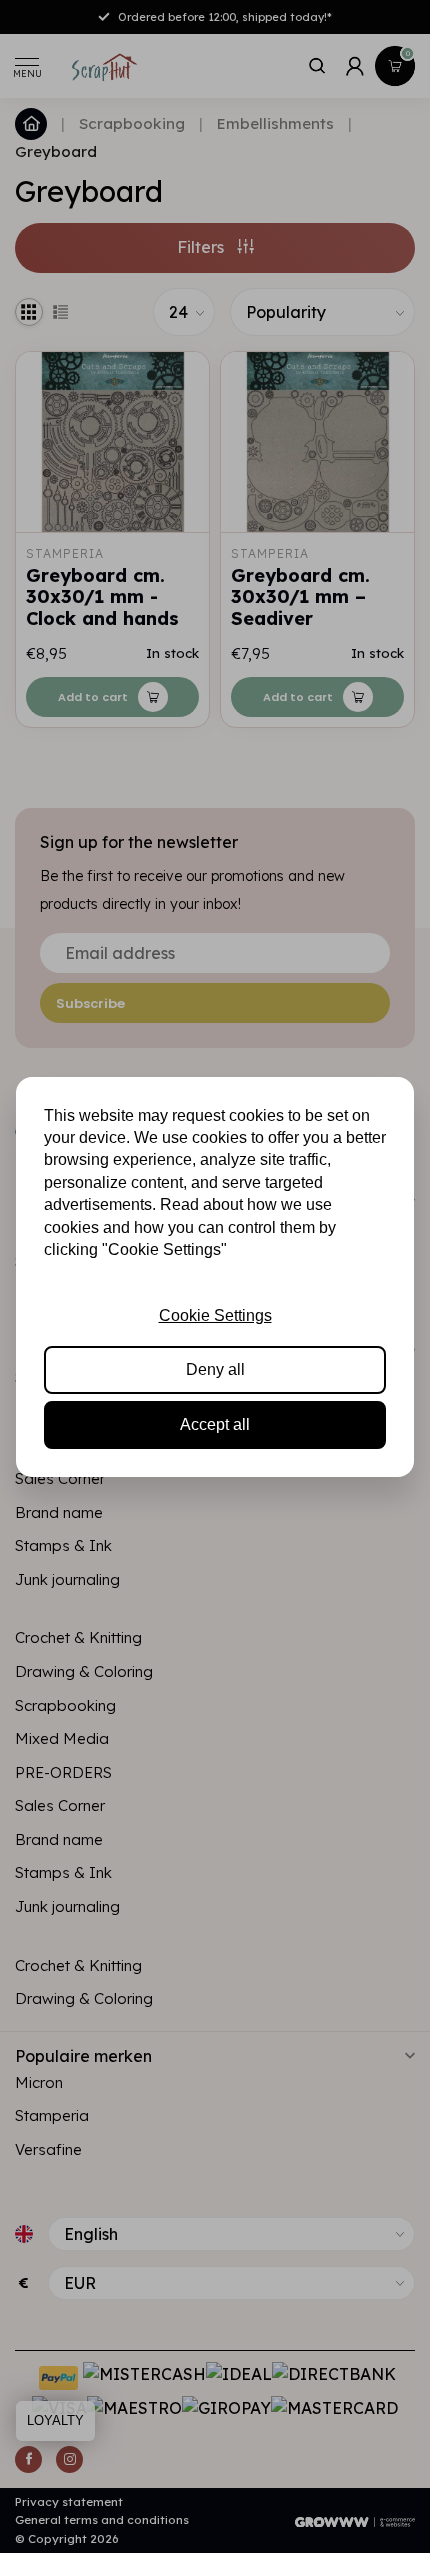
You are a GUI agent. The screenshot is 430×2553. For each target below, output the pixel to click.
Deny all (215, 1369)
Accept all (215, 1424)
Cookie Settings (215, 1315)
